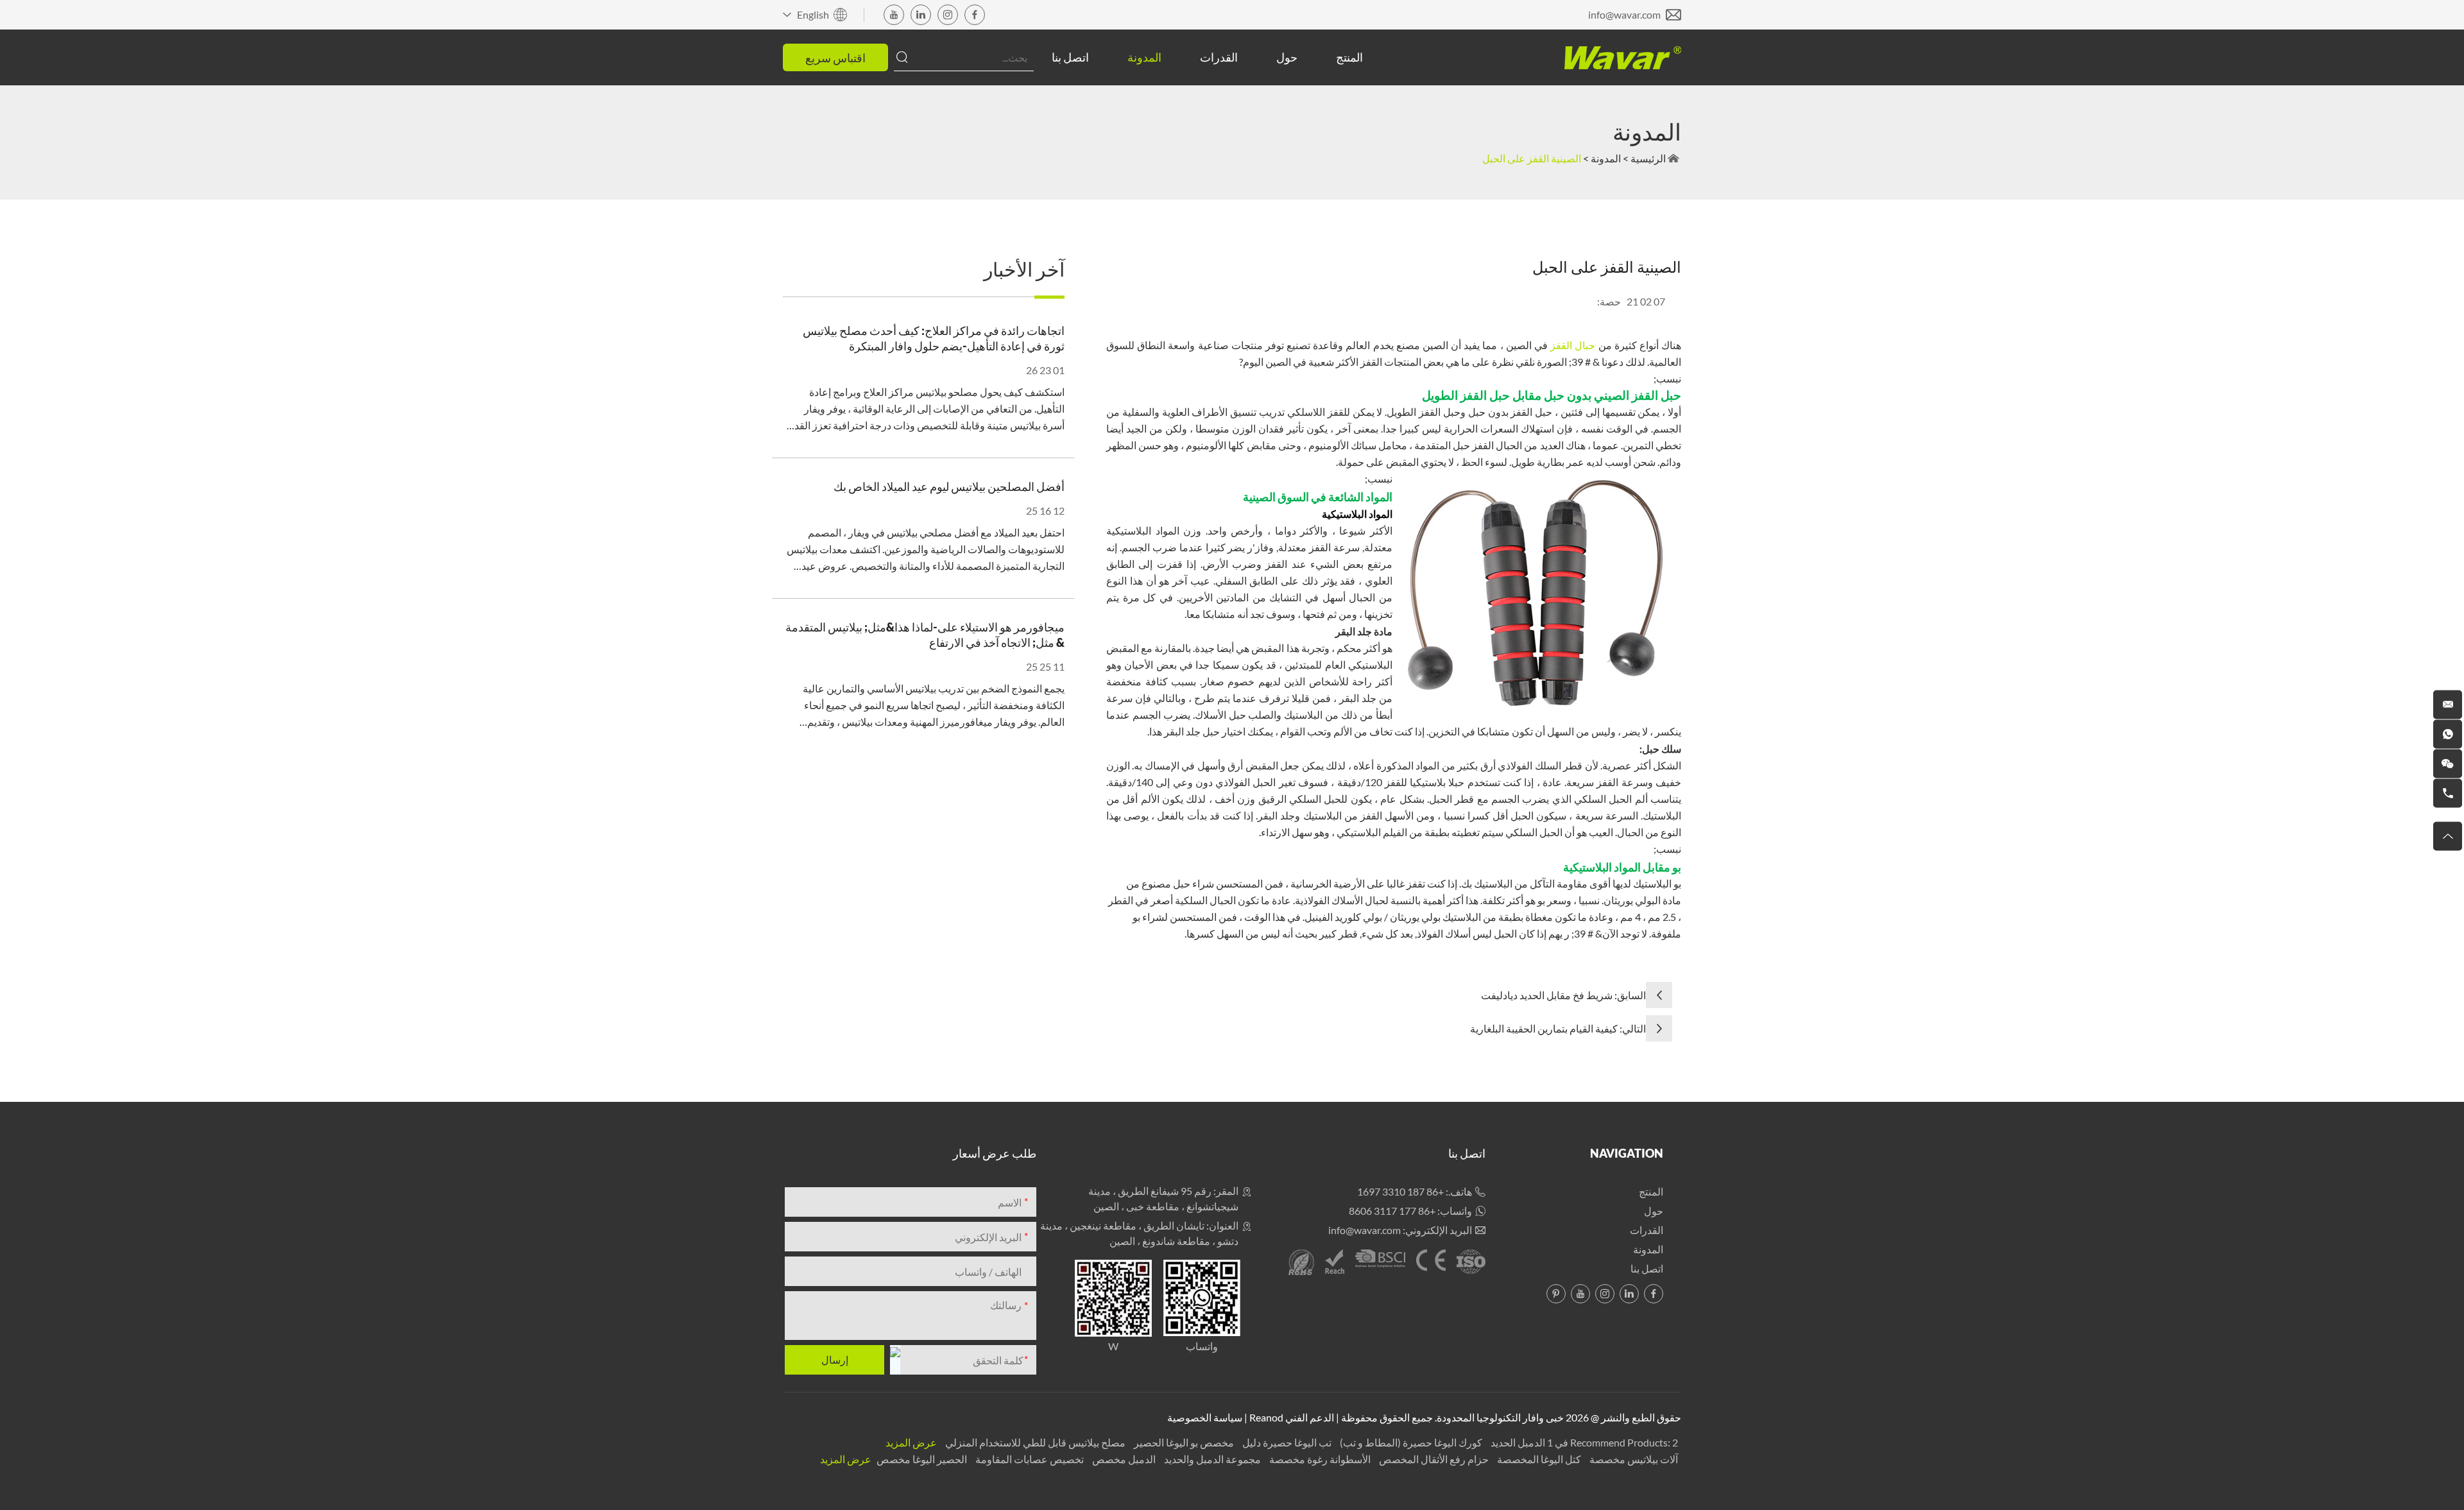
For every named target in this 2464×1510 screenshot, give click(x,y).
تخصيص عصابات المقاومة (1029, 1459)
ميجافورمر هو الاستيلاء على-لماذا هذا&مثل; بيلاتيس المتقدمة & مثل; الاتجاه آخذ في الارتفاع (925, 635)
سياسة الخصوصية (1205, 1417)
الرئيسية (1648, 158)
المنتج (1349, 57)
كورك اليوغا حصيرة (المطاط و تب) (1410, 1442)
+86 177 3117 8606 (1392, 1211)
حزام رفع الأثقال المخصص (1433, 1459)
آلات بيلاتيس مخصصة (1633, 1459)
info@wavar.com (1624, 14)
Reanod (1266, 1417)
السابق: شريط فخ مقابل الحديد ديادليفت (1563, 995)
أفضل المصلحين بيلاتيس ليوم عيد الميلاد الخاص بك (949, 486)
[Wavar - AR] (1623, 58)
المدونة (1144, 57)
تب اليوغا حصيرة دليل (1286, 1442)
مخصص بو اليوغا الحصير (1183, 1442)
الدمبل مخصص (1123, 1459)
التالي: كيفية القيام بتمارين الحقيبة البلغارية (1558, 1028)
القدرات (1219, 57)
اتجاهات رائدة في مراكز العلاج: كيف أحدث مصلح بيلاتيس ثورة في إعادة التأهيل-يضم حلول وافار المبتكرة (934, 338)
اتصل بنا (1070, 57)
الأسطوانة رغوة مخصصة (1319, 1459)
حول (1287, 57)
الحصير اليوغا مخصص (921, 1459)
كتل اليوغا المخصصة (1538, 1459)
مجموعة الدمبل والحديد (1211, 1459)
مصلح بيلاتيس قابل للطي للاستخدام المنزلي (1034, 1442)
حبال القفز (1573, 345)
